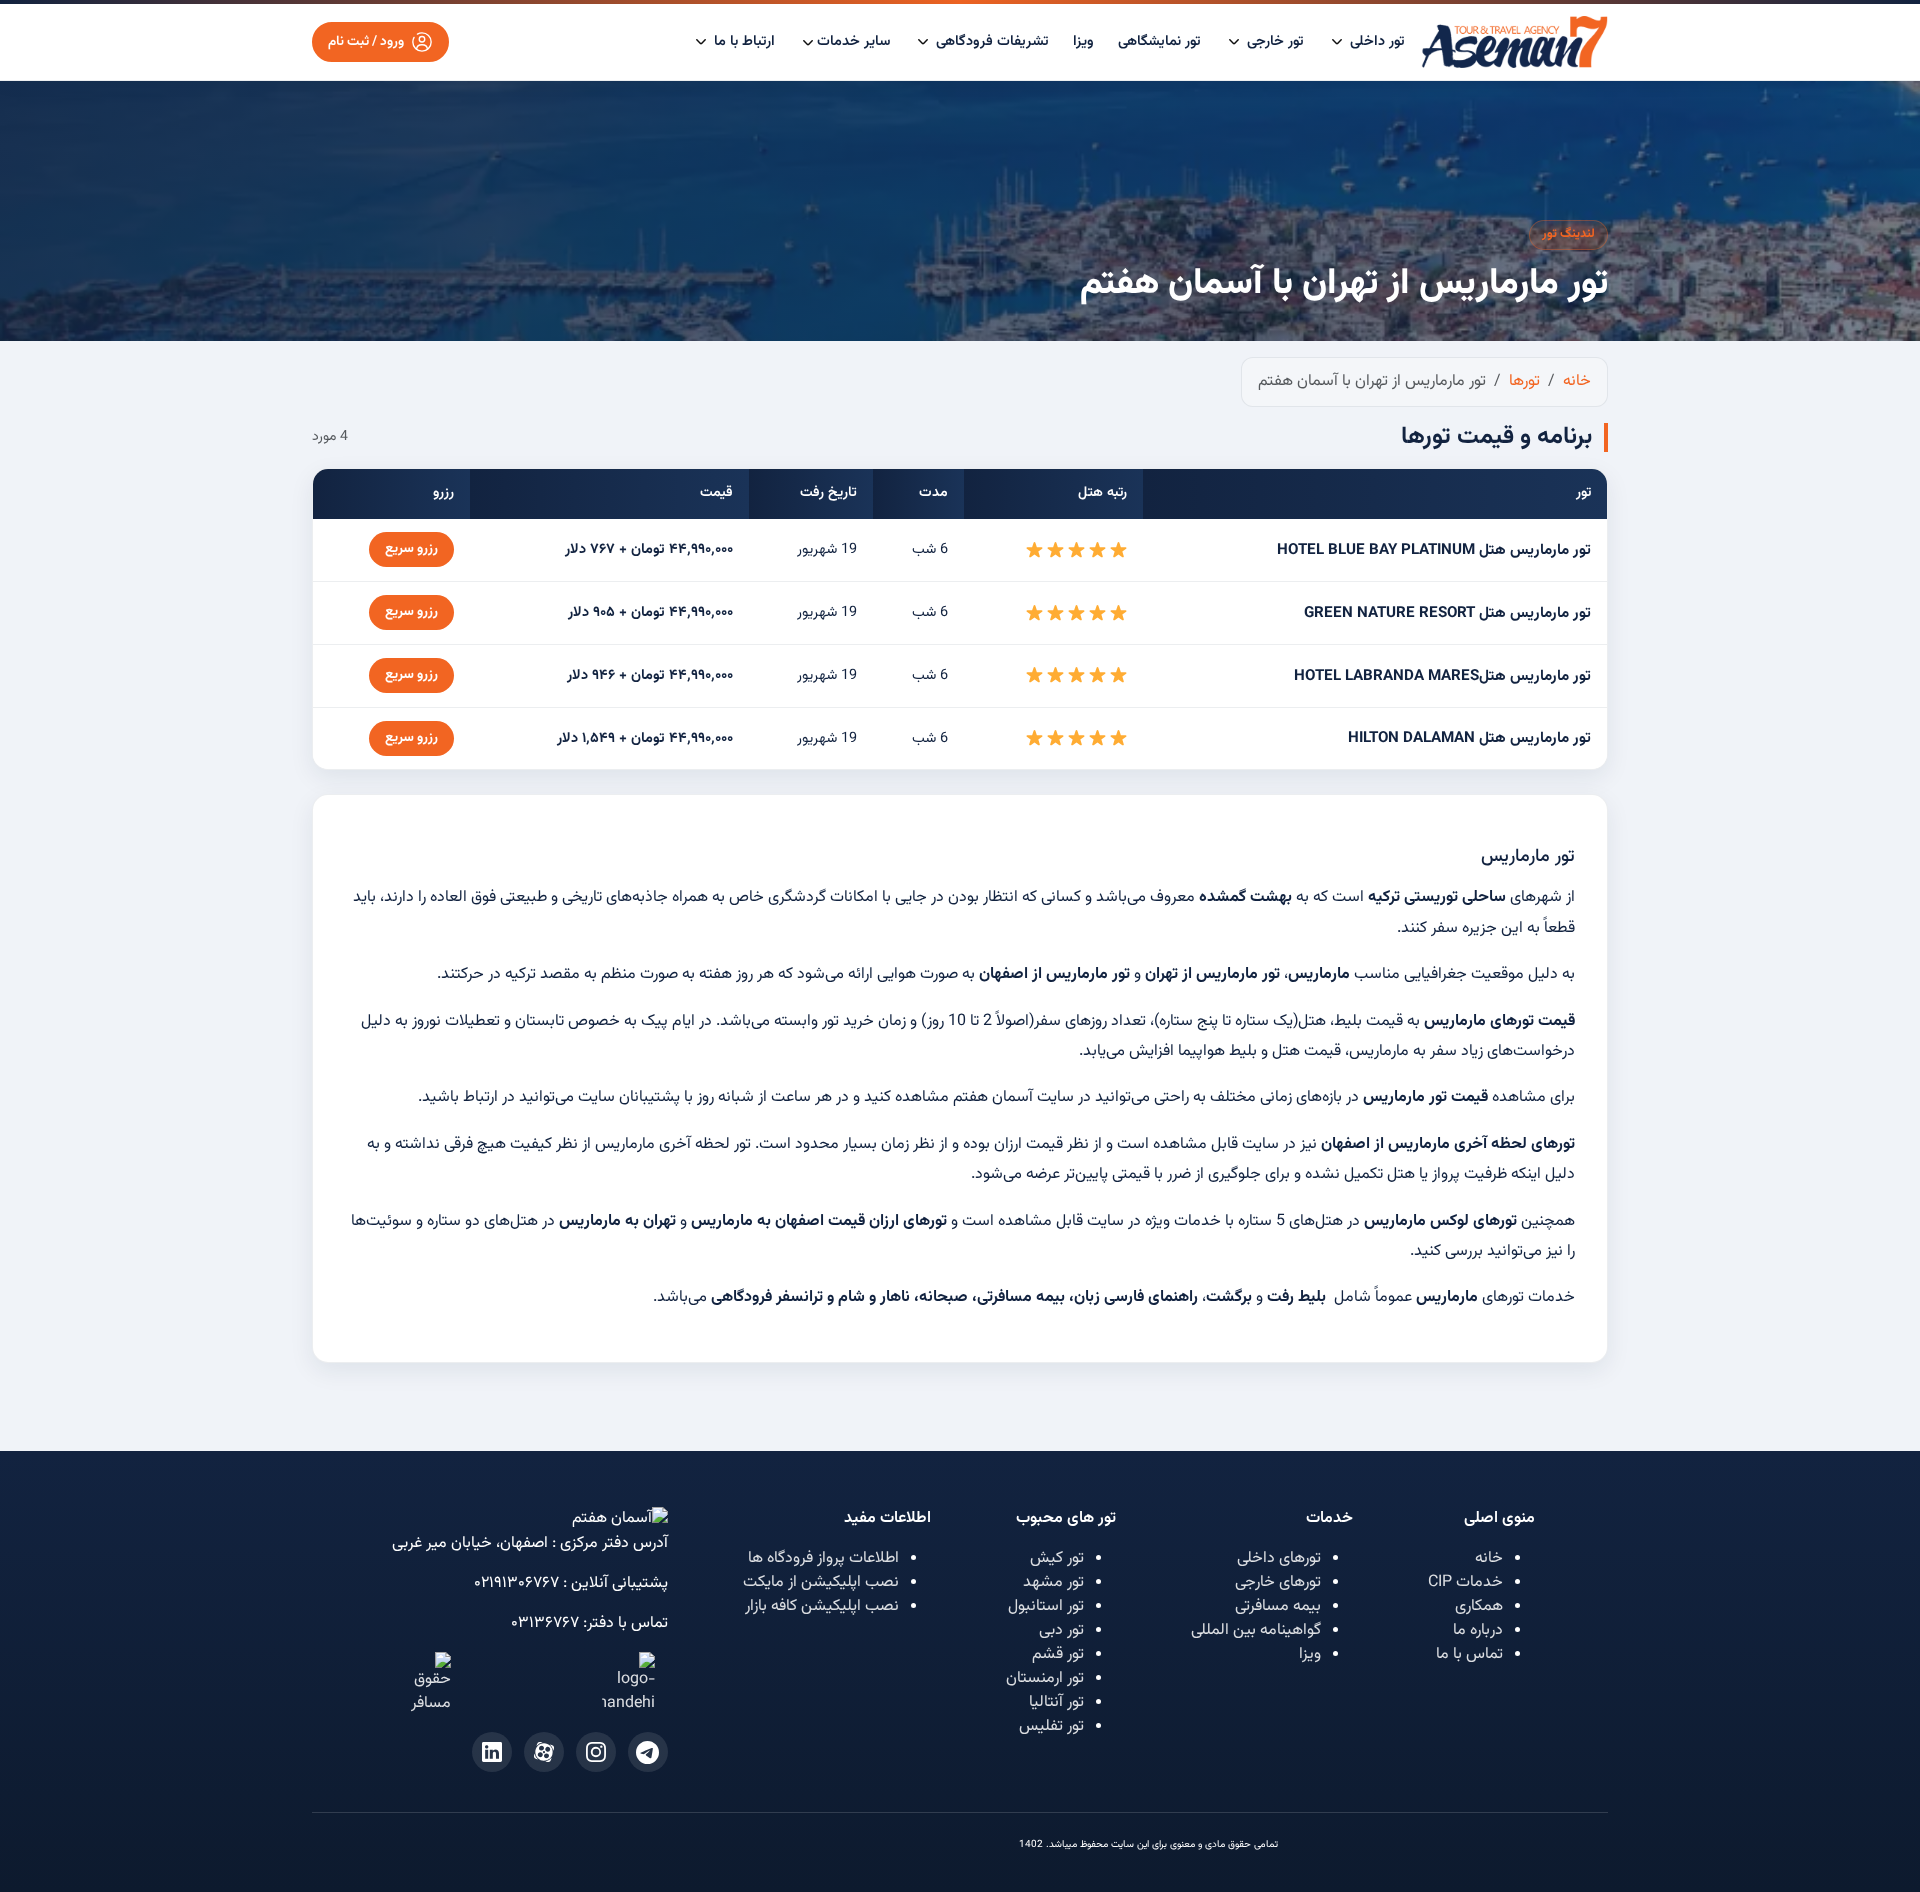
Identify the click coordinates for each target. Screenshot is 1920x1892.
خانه (1489, 1558)
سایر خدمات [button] (853, 41)
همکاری (1479, 1606)
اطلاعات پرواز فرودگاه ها (823, 1558)
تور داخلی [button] (1375, 41)
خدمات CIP (1465, 1582)
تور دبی (1061, 1630)
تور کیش (1057, 1558)
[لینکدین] (492, 1752)
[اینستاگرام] (596, 1752)
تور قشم (1058, 1654)
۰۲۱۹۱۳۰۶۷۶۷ (516, 1583)
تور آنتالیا (1056, 1702)
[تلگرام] (648, 1752)
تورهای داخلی (1279, 1558)
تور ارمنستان (1045, 1678)
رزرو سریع (411, 548)
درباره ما (1478, 1630)
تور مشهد (1053, 1582)
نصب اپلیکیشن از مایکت (821, 1582)
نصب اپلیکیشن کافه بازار (822, 1606)
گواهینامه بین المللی (1256, 1630)
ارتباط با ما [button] (742, 41)
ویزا (1083, 41)
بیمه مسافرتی (1278, 1606)
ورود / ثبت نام (366, 41)
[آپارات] (544, 1752)
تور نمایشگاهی (1159, 41)
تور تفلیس (1051, 1726)
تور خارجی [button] (1273, 41)
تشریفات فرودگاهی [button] (990, 41)
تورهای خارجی (1278, 1582)
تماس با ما (1469, 1654)
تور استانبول (1046, 1606)
